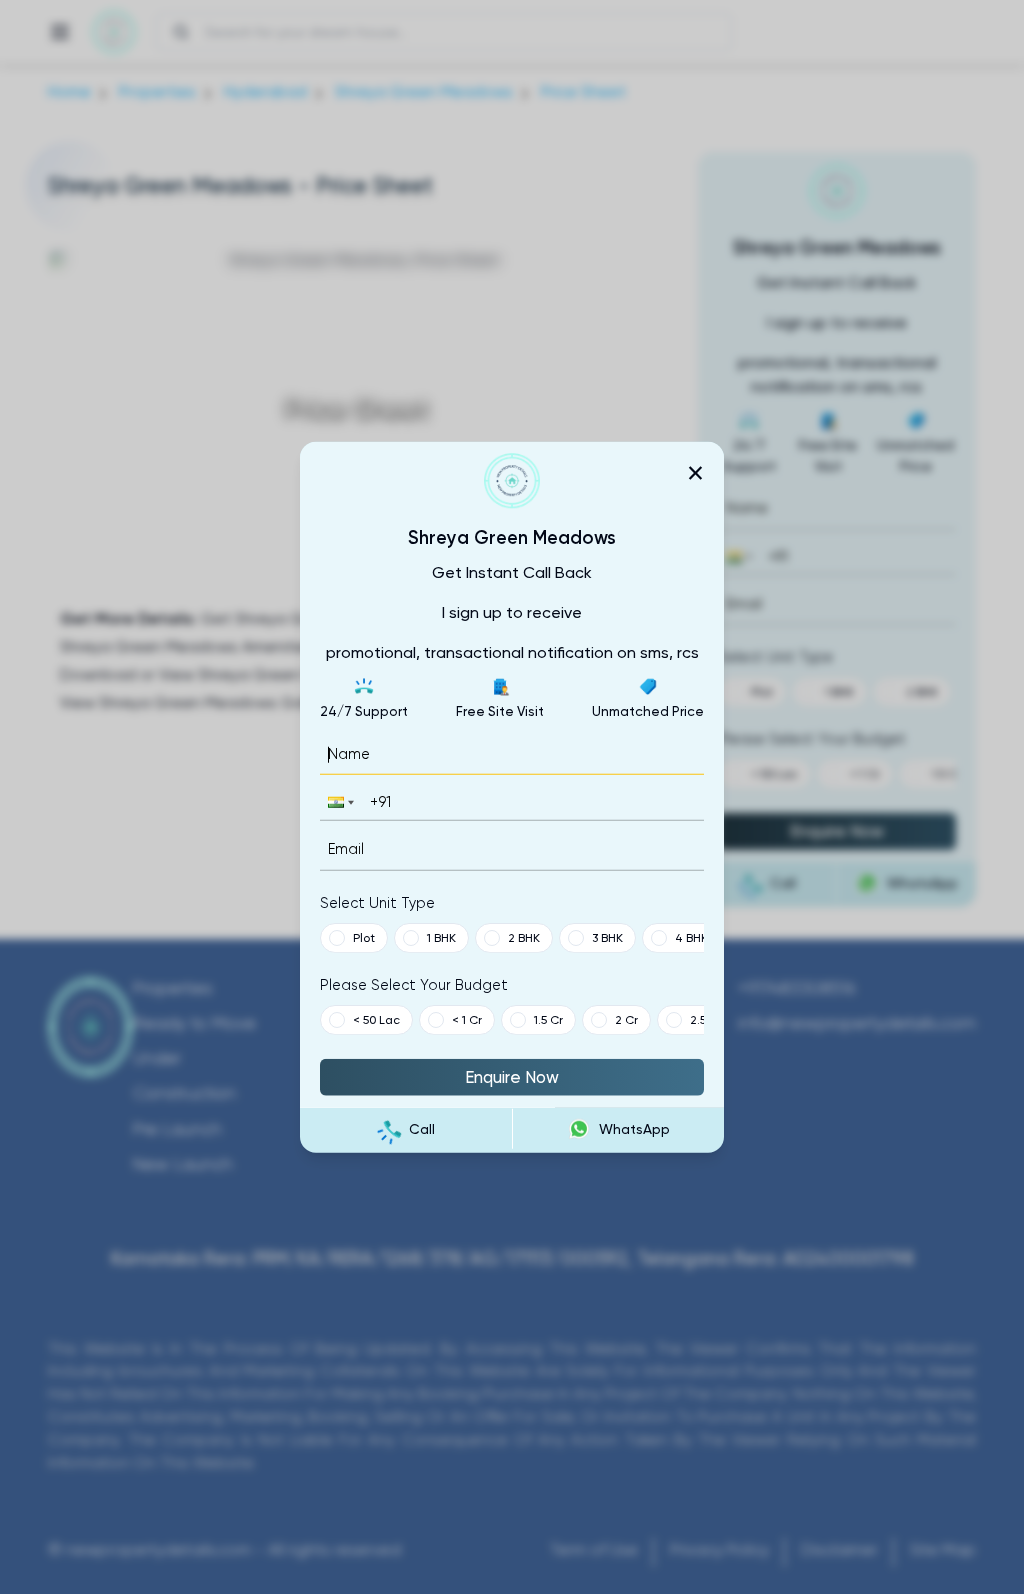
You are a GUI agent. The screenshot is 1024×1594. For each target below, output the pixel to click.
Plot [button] (364, 937)
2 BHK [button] (524, 937)
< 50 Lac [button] (376, 1019)
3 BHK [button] (607, 937)
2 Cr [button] (626, 1019)
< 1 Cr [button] (467, 1019)
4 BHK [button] (691, 937)
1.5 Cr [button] (548, 1019)
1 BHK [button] (441, 937)
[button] (339, 802)
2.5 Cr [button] (706, 1019)
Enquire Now (512, 1076)
